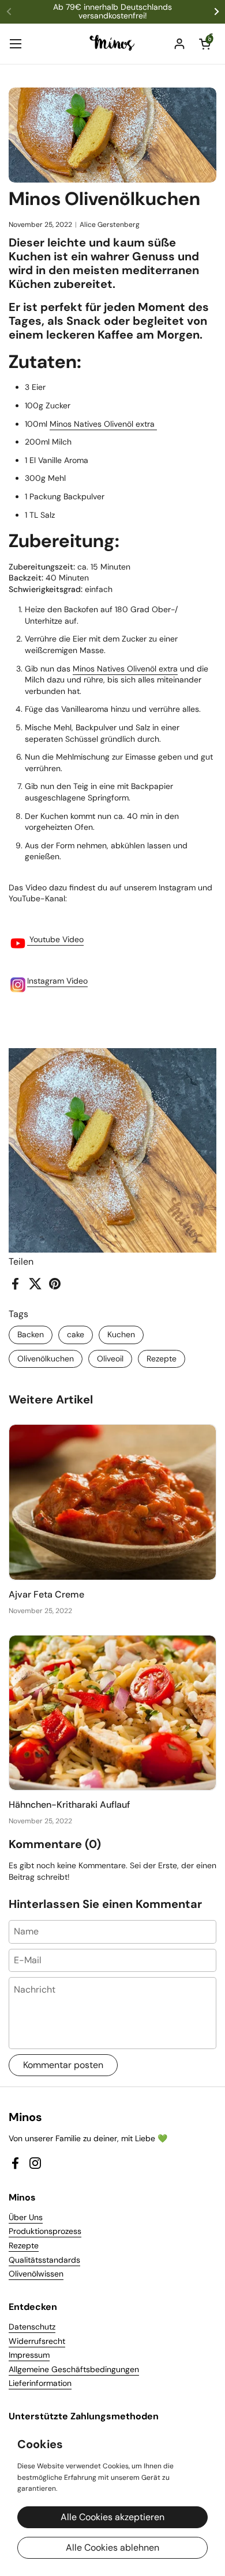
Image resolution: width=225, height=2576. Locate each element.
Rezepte (162, 1359)
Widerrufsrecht (37, 2341)
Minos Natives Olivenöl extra (103, 424)
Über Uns (26, 2217)
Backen (31, 1334)
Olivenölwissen (36, 2274)
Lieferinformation (40, 2383)
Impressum (29, 2355)
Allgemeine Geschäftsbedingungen (74, 2369)
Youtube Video (55, 939)
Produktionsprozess (45, 2231)
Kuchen (121, 1334)
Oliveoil (110, 1359)
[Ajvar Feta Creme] (112, 1502)
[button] (205, 44)
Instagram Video (57, 981)
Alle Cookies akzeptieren (112, 2517)
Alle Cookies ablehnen (112, 2547)
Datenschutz (32, 2327)
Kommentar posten (63, 2065)
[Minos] (113, 44)
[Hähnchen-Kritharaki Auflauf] (112, 1713)
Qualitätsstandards (44, 2260)
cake (76, 1334)
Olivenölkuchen (46, 1359)
